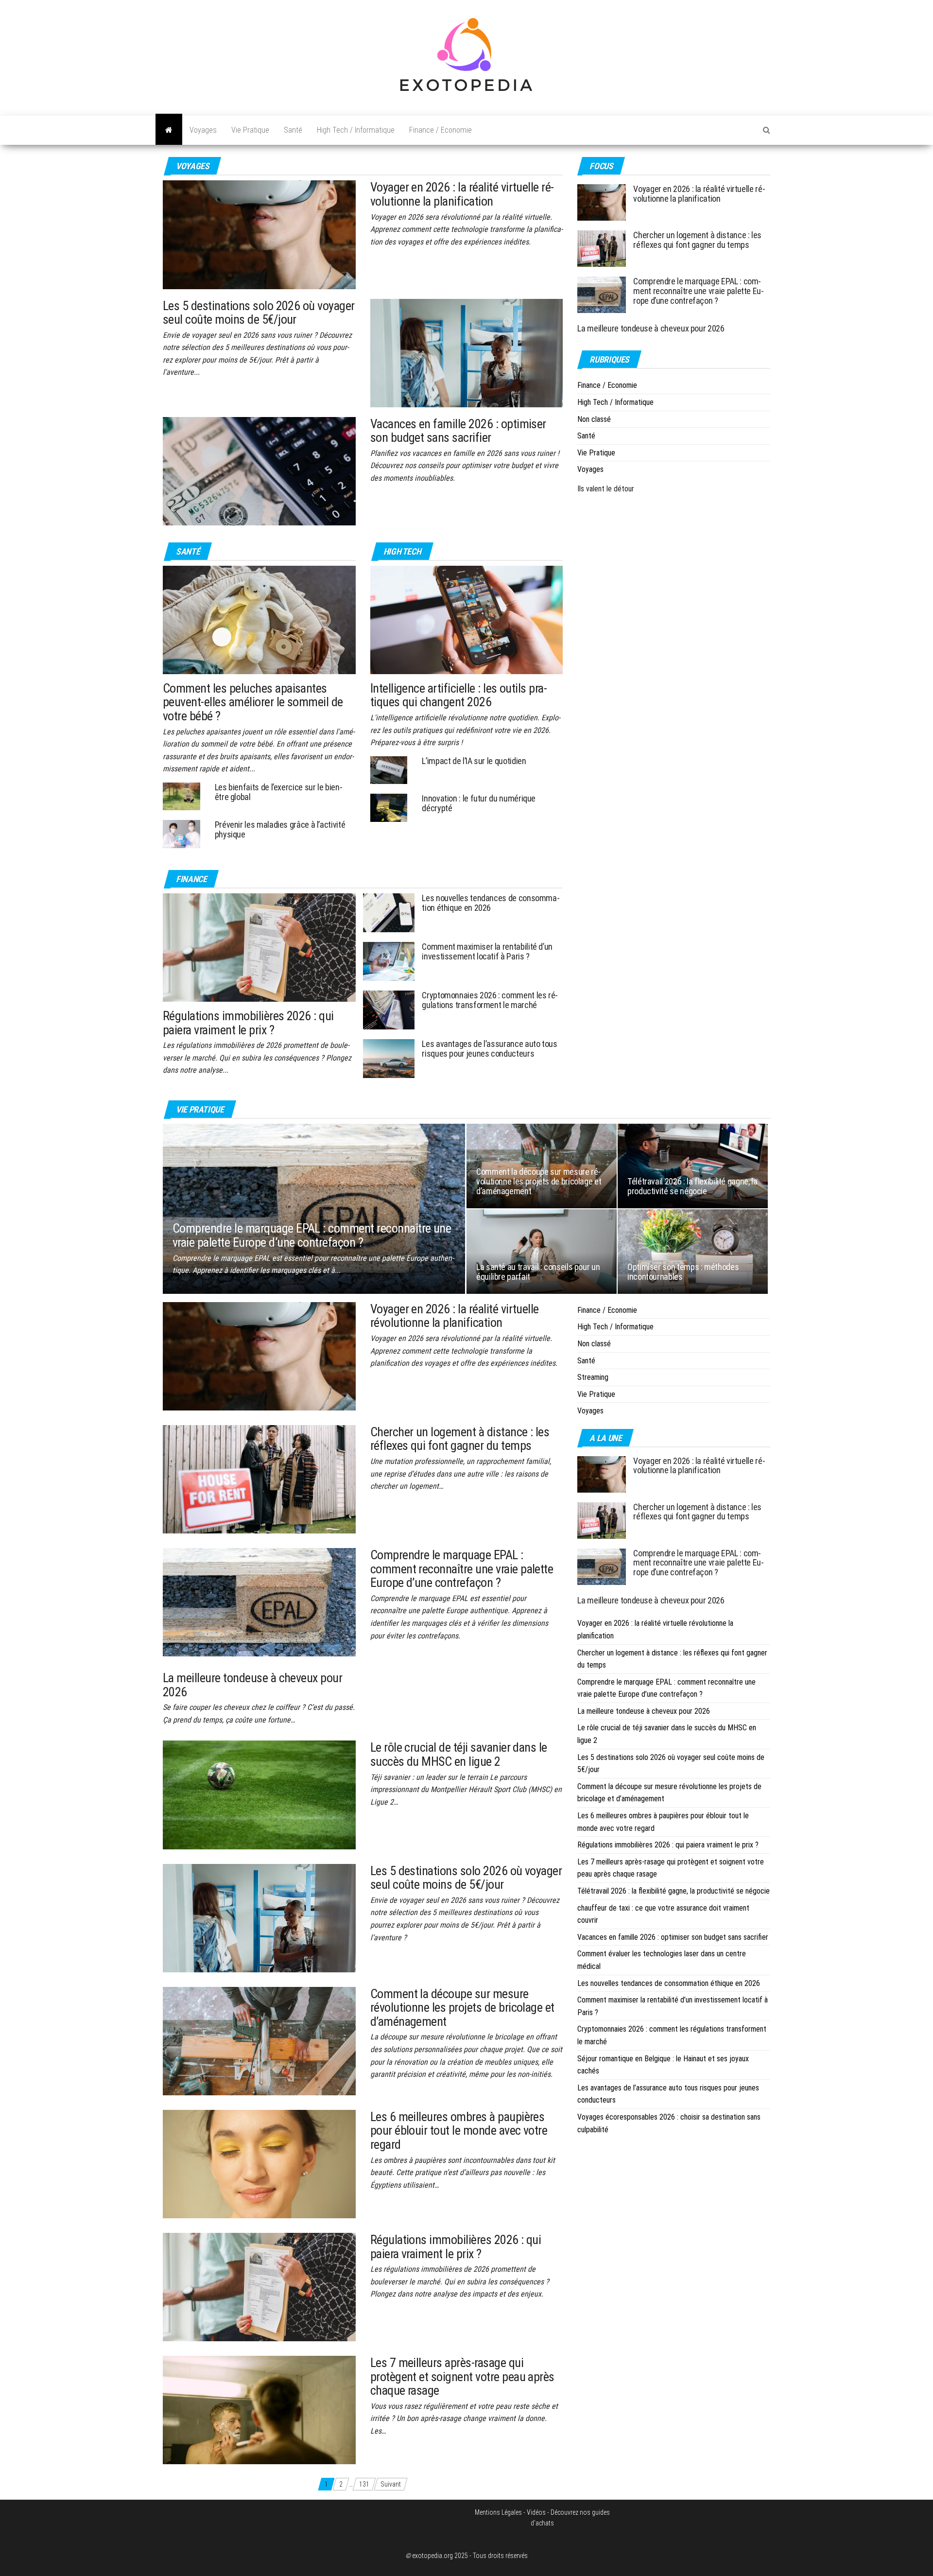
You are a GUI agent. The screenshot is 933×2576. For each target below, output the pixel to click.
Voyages (203, 130)
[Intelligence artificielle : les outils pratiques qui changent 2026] (467, 619)
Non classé (594, 419)
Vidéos (536, 2512)
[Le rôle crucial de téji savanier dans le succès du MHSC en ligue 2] (259, 1794)
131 (364, 2484)
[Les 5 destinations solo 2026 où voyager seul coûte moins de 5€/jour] (467, 352)
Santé (293, 130)
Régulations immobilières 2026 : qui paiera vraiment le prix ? (248, 1023)
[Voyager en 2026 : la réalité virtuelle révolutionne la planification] (259, 234)
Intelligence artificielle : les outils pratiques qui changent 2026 (459, 695)
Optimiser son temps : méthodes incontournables (683, 1272)
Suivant (391, 2484)
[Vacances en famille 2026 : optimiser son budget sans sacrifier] (259, 470)
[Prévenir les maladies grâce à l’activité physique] (181, 833)
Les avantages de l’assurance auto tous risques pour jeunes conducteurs (489, 1049)
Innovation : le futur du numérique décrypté (479, 803)
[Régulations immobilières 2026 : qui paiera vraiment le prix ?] (259, 947)
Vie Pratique (250, 130)
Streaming (593, 1377)
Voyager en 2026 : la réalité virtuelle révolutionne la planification (462, 194)
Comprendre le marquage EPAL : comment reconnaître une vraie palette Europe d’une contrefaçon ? (699, 291)
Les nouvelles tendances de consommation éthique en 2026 (491, 903)
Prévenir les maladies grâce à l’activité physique (280, 829)
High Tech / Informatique (356, 130)
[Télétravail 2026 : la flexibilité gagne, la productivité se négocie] (693, 1165)
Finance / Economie (441, 130)
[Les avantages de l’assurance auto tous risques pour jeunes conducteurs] (389, 1058)
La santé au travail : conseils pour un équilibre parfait (538, 1272)
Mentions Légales (498, 2512)
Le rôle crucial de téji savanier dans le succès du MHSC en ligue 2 (459, 1754)
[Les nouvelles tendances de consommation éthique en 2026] (389, 912)
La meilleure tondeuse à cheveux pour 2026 (651, 328)
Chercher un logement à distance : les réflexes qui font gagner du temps (697, 240)
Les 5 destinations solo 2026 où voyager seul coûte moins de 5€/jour (259, 313)
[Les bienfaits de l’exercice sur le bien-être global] (181, 796)
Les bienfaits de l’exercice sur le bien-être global (279, 792)
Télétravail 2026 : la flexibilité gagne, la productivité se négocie (692, 1186)
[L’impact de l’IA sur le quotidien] (389, 770)
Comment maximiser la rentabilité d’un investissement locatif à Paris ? (487, 951)
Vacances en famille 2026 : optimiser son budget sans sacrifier (458, 431)
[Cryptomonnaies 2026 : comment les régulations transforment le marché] (389, 1009)
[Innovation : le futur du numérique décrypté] (389, 807)
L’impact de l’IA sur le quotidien (474, 761)
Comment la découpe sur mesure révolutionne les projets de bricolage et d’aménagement (539, 1181)
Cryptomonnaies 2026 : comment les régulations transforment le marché (490, 1000)
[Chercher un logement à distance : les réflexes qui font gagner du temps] (602, 248)
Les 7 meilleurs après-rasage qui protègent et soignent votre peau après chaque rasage (462, 2376)
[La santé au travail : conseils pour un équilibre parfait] (542, 1251)
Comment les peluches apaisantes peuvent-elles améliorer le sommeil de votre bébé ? (253, 702)
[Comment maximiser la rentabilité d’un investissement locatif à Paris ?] (389, 961)
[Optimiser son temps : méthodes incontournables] (693, 1251)
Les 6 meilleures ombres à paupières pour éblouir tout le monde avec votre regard (459, 2131)
